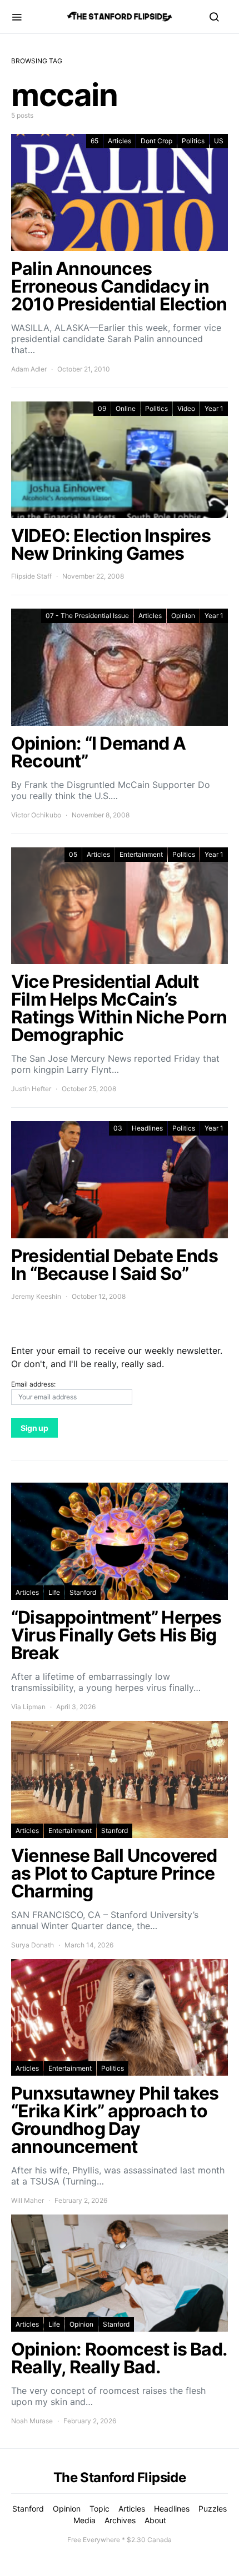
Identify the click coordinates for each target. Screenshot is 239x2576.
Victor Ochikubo (36, 815)
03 (118, 1128)
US (219, 141)
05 (73, 854)
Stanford (83, 1592)
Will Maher (28, 2200)
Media (84, 2520)
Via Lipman (28, 1707)
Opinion (183, 616)
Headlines (147, 1128)
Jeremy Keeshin (36, 1296)
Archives (120, 2520)
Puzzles (213, 2509)
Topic (99, 2509)
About (155, 2520)
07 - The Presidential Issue (87, 616)
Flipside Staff (31, 576)
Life (54, 1592)
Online (126, 408)
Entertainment (141, 854)
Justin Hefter (31, 1089)
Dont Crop (156, 141)
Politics (193, 141)
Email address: (33, 1384)
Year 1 (214, 408)
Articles (120, 141)
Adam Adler (29, 369)
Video (186, 408)
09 (102, 408)
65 (94, 141)
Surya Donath (33, 1945)
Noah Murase (32, 2421)
